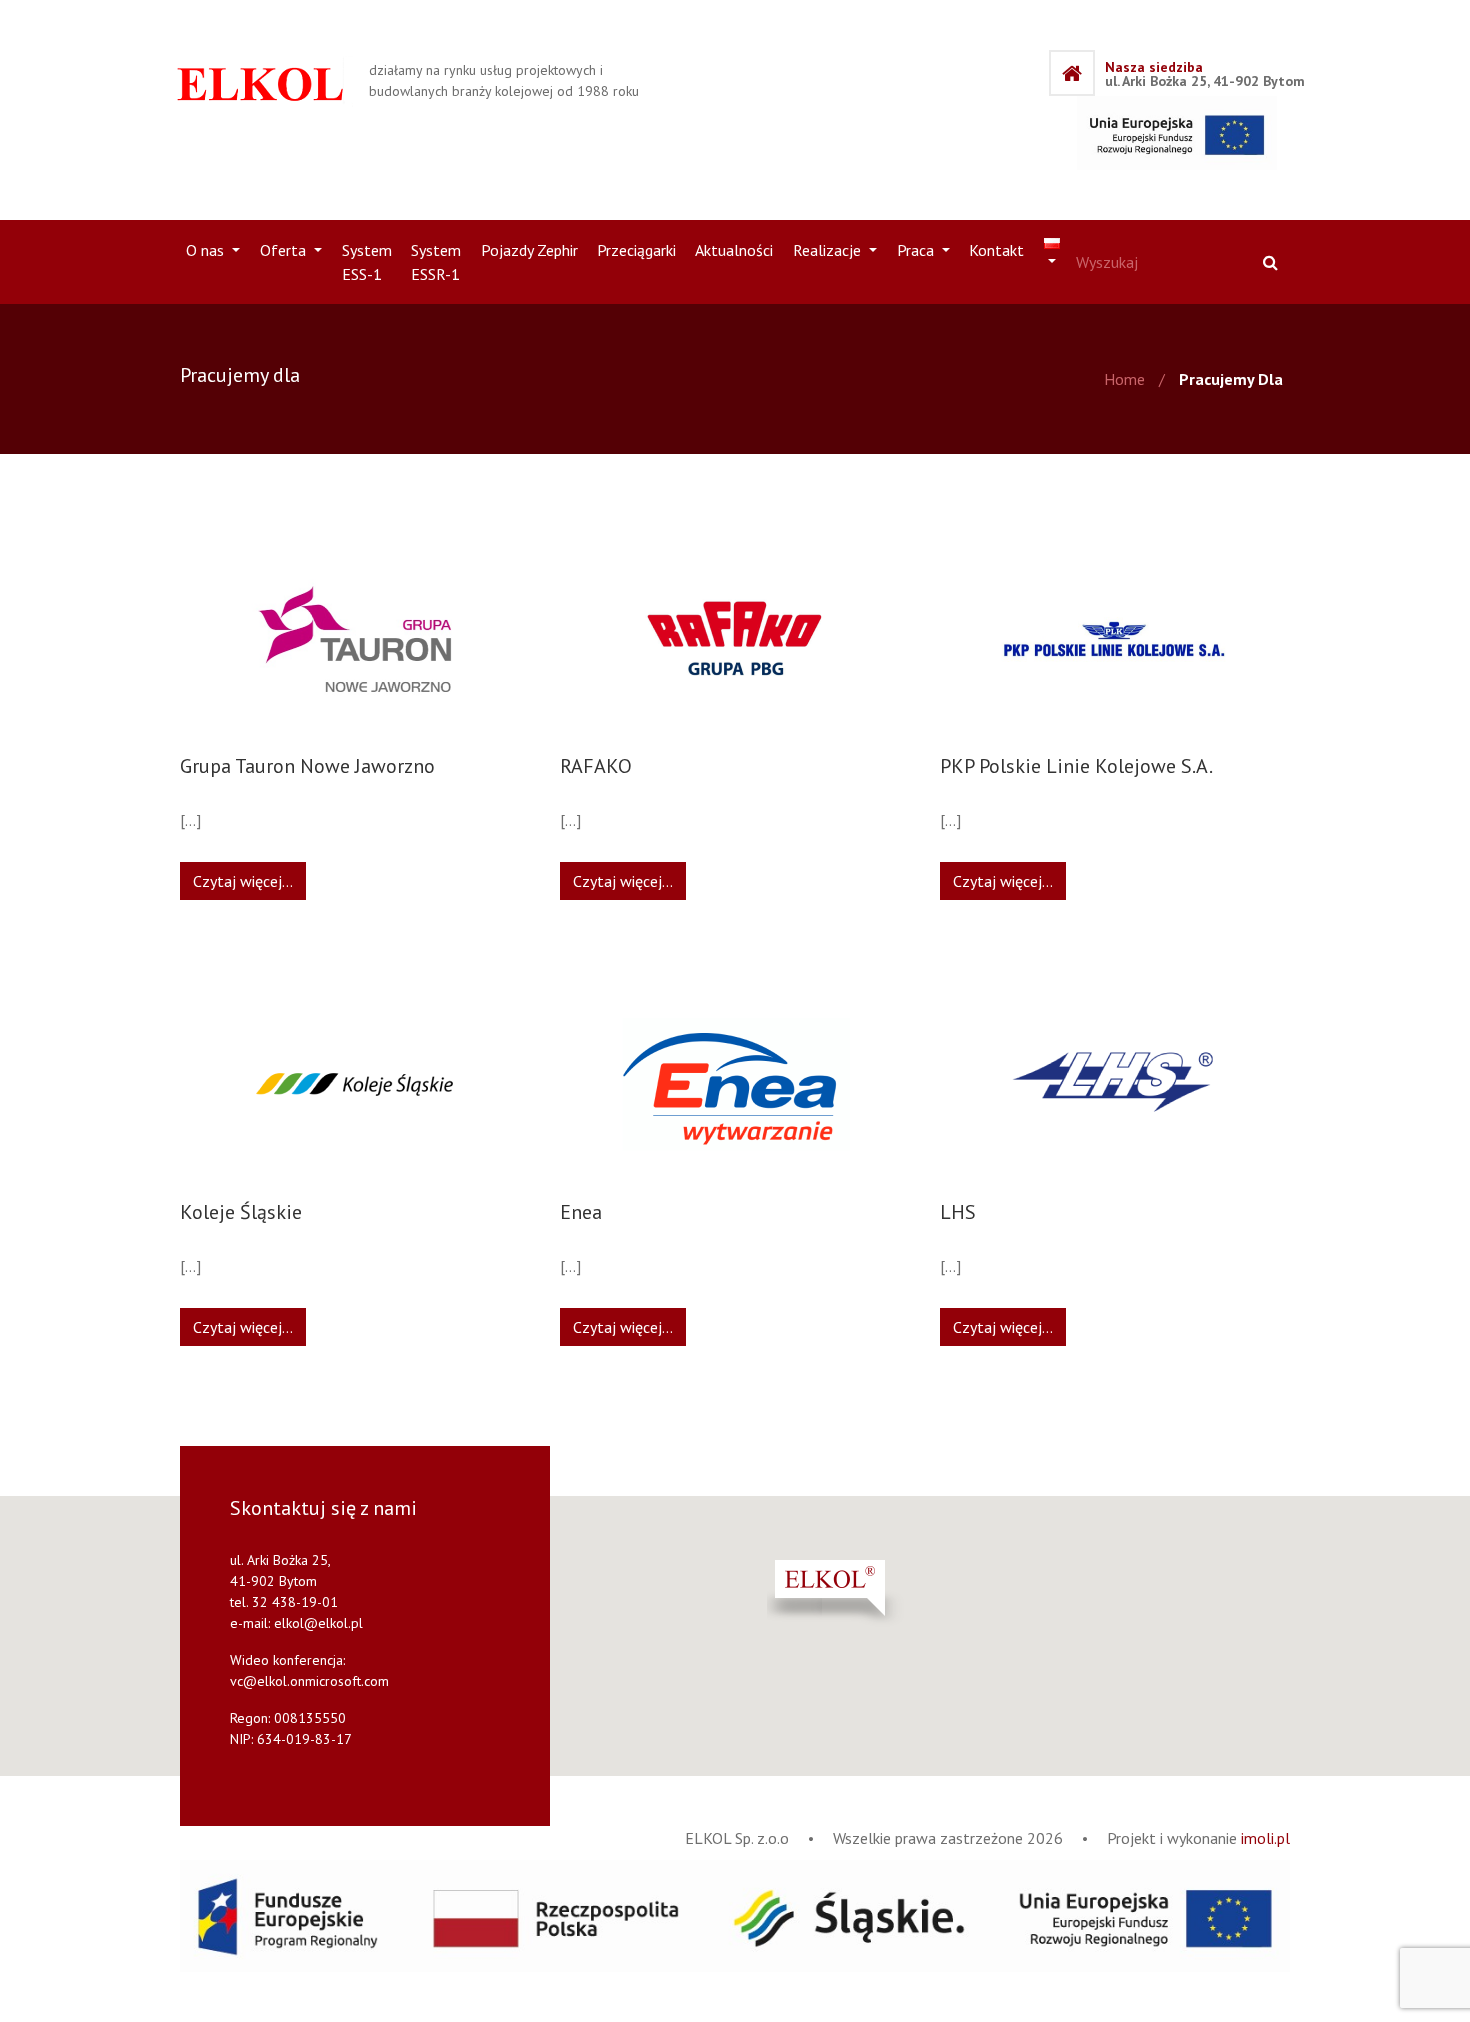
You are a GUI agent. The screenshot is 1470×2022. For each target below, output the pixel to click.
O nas (207, 250)
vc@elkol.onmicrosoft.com (309, 1681)
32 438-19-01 (295, 1602)
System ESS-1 (367, 262)
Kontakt (996, 250)
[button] (885, 1593)
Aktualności (734, 250)
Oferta (285, 250)
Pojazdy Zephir (529, 250)
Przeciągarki (636, 250)
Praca (917, 250)
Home (1124, 379)
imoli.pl (1265, 1838)
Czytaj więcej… (243, 881)
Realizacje (829, 250)
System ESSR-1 (436, 262)
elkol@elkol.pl (318, 1623)
